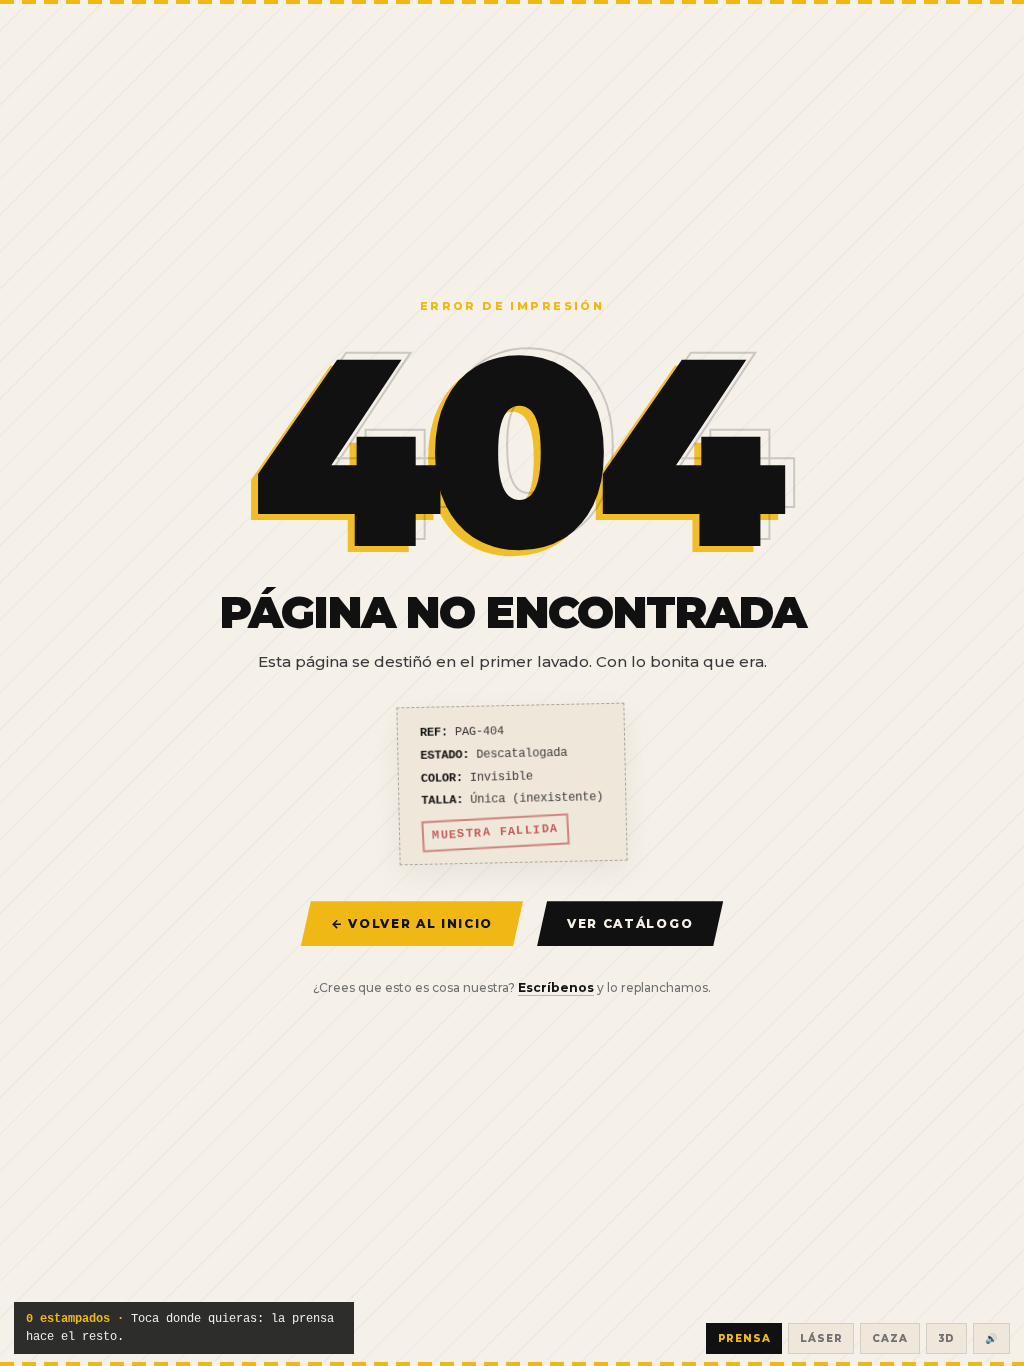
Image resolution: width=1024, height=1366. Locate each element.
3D (947, 1338)
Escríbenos (556, 987)
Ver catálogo (630, 923)
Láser (821, 1338)
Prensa (744, 1338)
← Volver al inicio (412, 923)
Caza (889, 1338)
